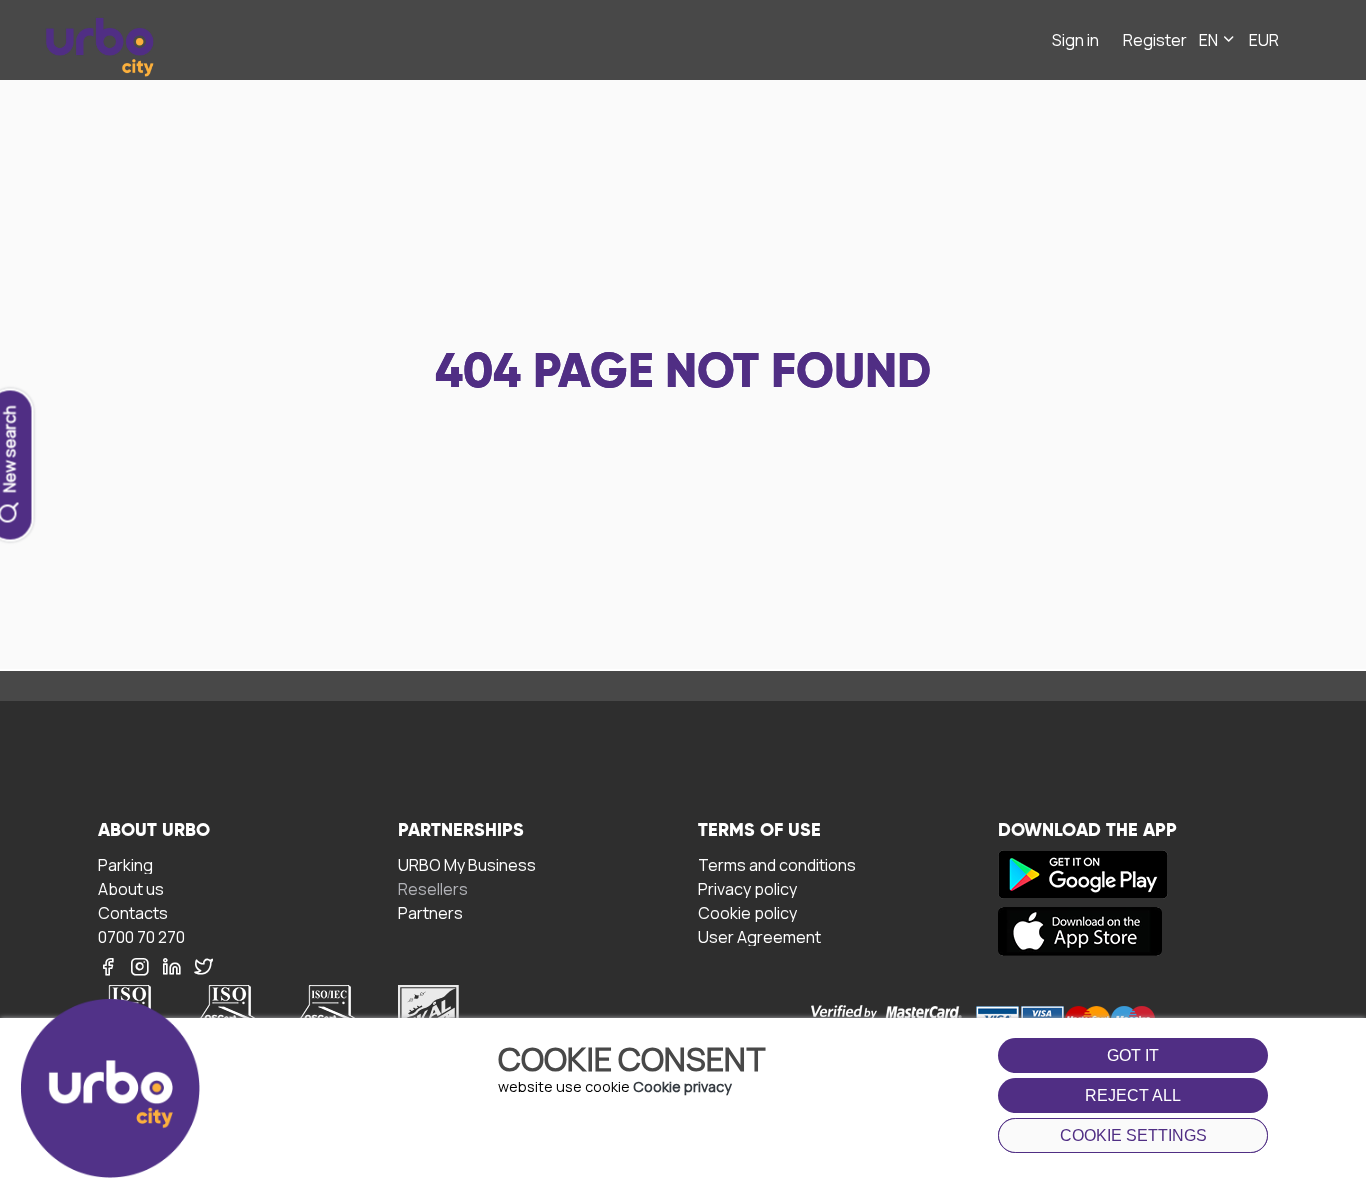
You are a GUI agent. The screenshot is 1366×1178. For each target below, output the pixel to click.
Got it (1133, 1055)
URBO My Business (467, 864)
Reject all (1133, 1095)
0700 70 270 (141, 936)
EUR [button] (1264, 40)
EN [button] (1210, 40)
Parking (125, 864)
